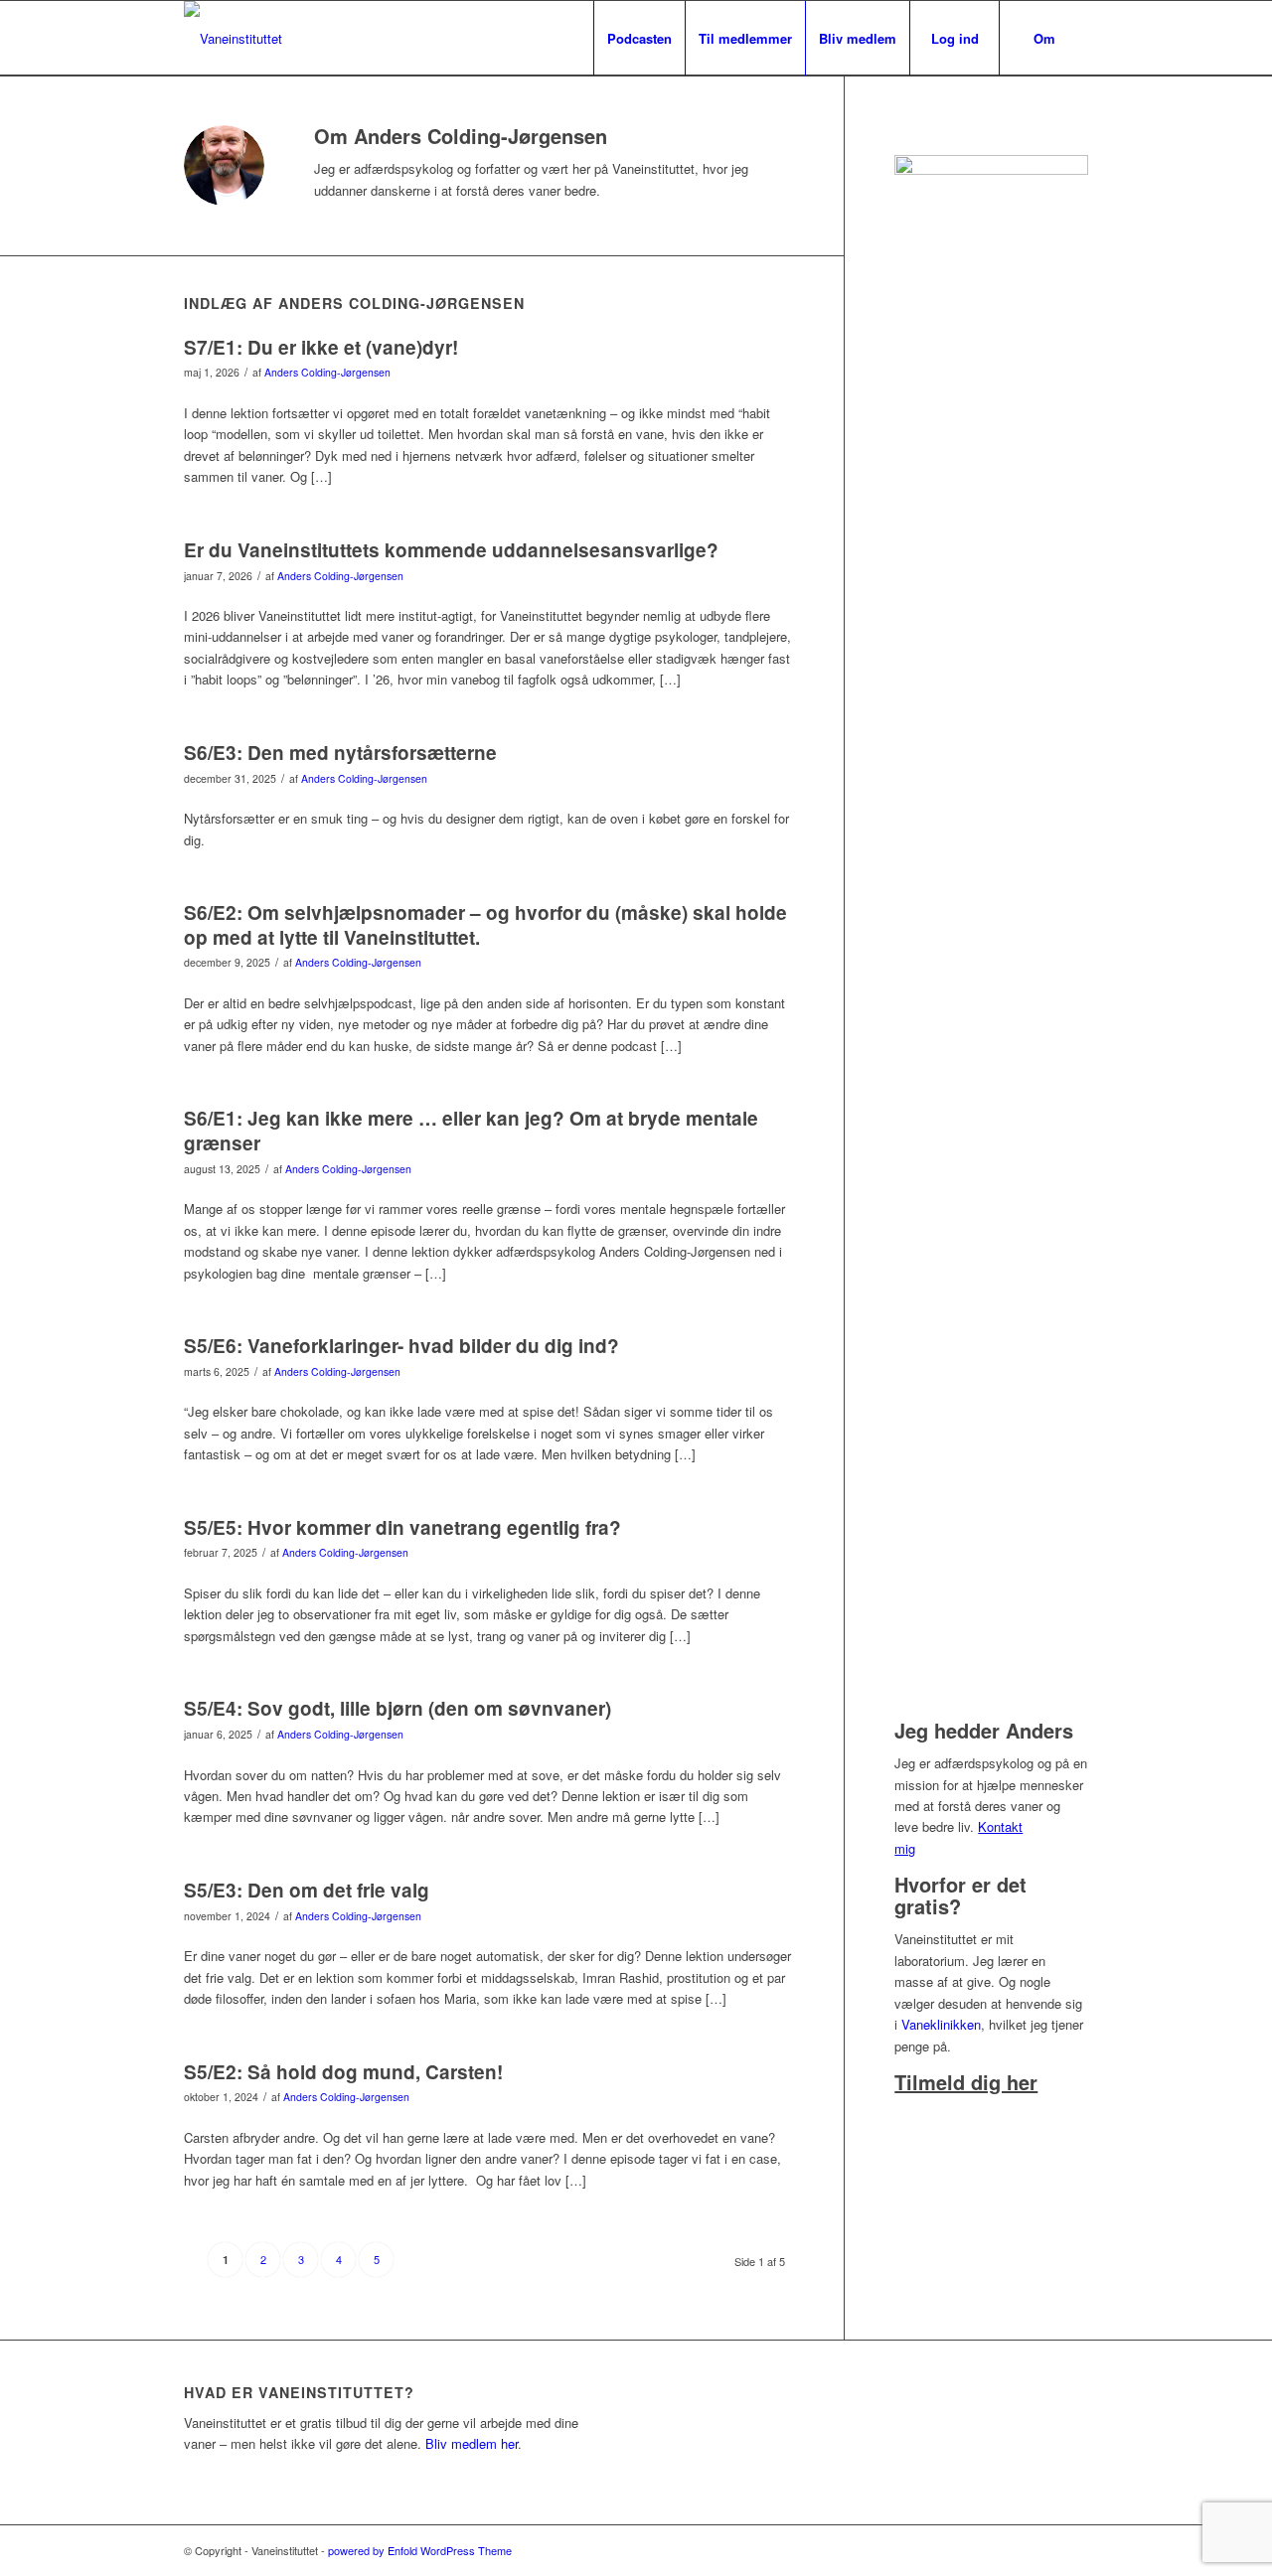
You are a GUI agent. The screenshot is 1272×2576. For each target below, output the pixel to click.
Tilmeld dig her (966, 2082)
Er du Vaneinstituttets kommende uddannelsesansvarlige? (451, 550)
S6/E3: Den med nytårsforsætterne (340, 753)
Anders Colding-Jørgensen (327, 372)
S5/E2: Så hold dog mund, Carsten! (343, 2072)
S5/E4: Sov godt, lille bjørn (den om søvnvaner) (397, 1708)
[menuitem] (639, 38)
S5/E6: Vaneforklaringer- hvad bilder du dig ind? (401, 1346)
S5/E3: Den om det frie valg (307, 1890)
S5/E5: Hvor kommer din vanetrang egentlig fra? (402, 1527)
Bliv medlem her (472, 2443)
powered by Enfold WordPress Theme (420, 2550)
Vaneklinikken (941, 2024)
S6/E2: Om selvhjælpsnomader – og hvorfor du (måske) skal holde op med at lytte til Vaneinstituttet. (485, 925)
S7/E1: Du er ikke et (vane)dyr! (321, 347)
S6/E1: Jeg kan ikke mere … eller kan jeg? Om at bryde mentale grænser (471, 1131)
